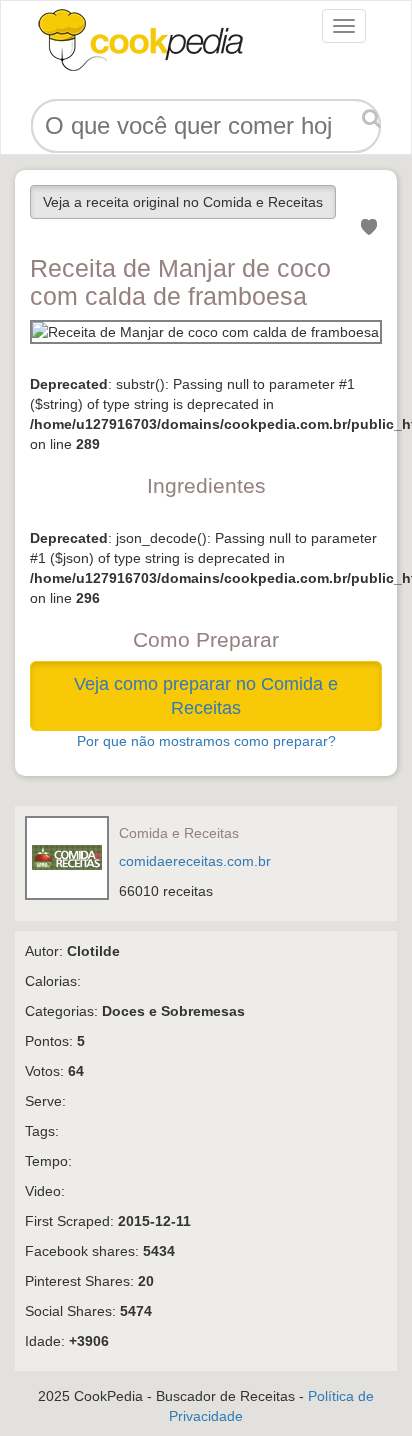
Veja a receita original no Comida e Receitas (183, 202)
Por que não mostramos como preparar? (206, 741)
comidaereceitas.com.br (195, 861)
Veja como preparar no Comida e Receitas (206, 696)
